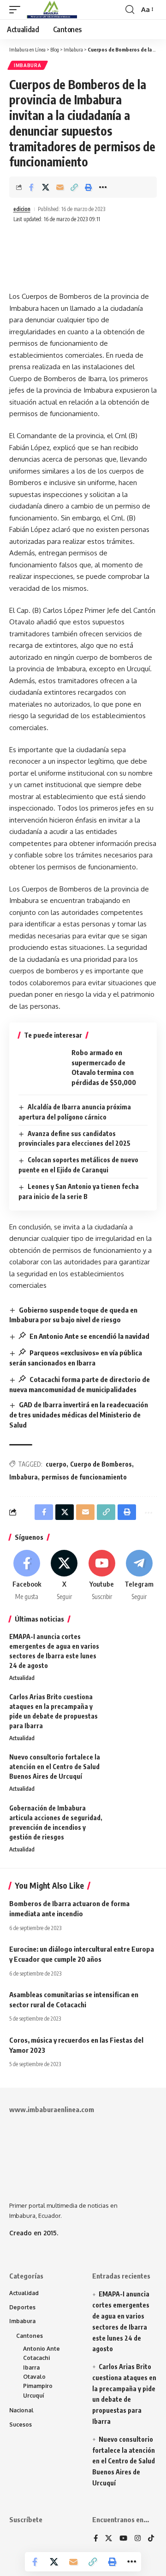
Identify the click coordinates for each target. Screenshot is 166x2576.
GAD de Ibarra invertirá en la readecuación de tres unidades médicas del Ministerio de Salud (79, 1415)
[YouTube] (123, 2539)
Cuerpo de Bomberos (101, 1464)
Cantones (30, 2336)
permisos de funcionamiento (84, 1477)
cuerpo (56, 1464)
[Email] (60, 187)
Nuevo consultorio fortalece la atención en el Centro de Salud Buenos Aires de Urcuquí (55, 1767)
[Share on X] (46, 187)
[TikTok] (151, 2539)
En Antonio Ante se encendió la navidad (89, 1336)
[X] (64, 1576)
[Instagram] (138, 2539)
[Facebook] (27, 1576)
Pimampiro (38, 2386)
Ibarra (31, 2368)
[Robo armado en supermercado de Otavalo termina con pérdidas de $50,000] (41, 1068)
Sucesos (21, 2425)
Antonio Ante (41, 2349)
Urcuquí (34, 2396)
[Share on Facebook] (31, 187)
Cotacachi (36, 2358)
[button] (17, 10)
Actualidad (22, 1678)
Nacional (21, 2410)
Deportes (22, 2307)
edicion (22, 209)
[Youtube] (102, 1576)
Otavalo (34, 2377)
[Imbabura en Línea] (51, 10)
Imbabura (28, 65)
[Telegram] (139, 1576)
